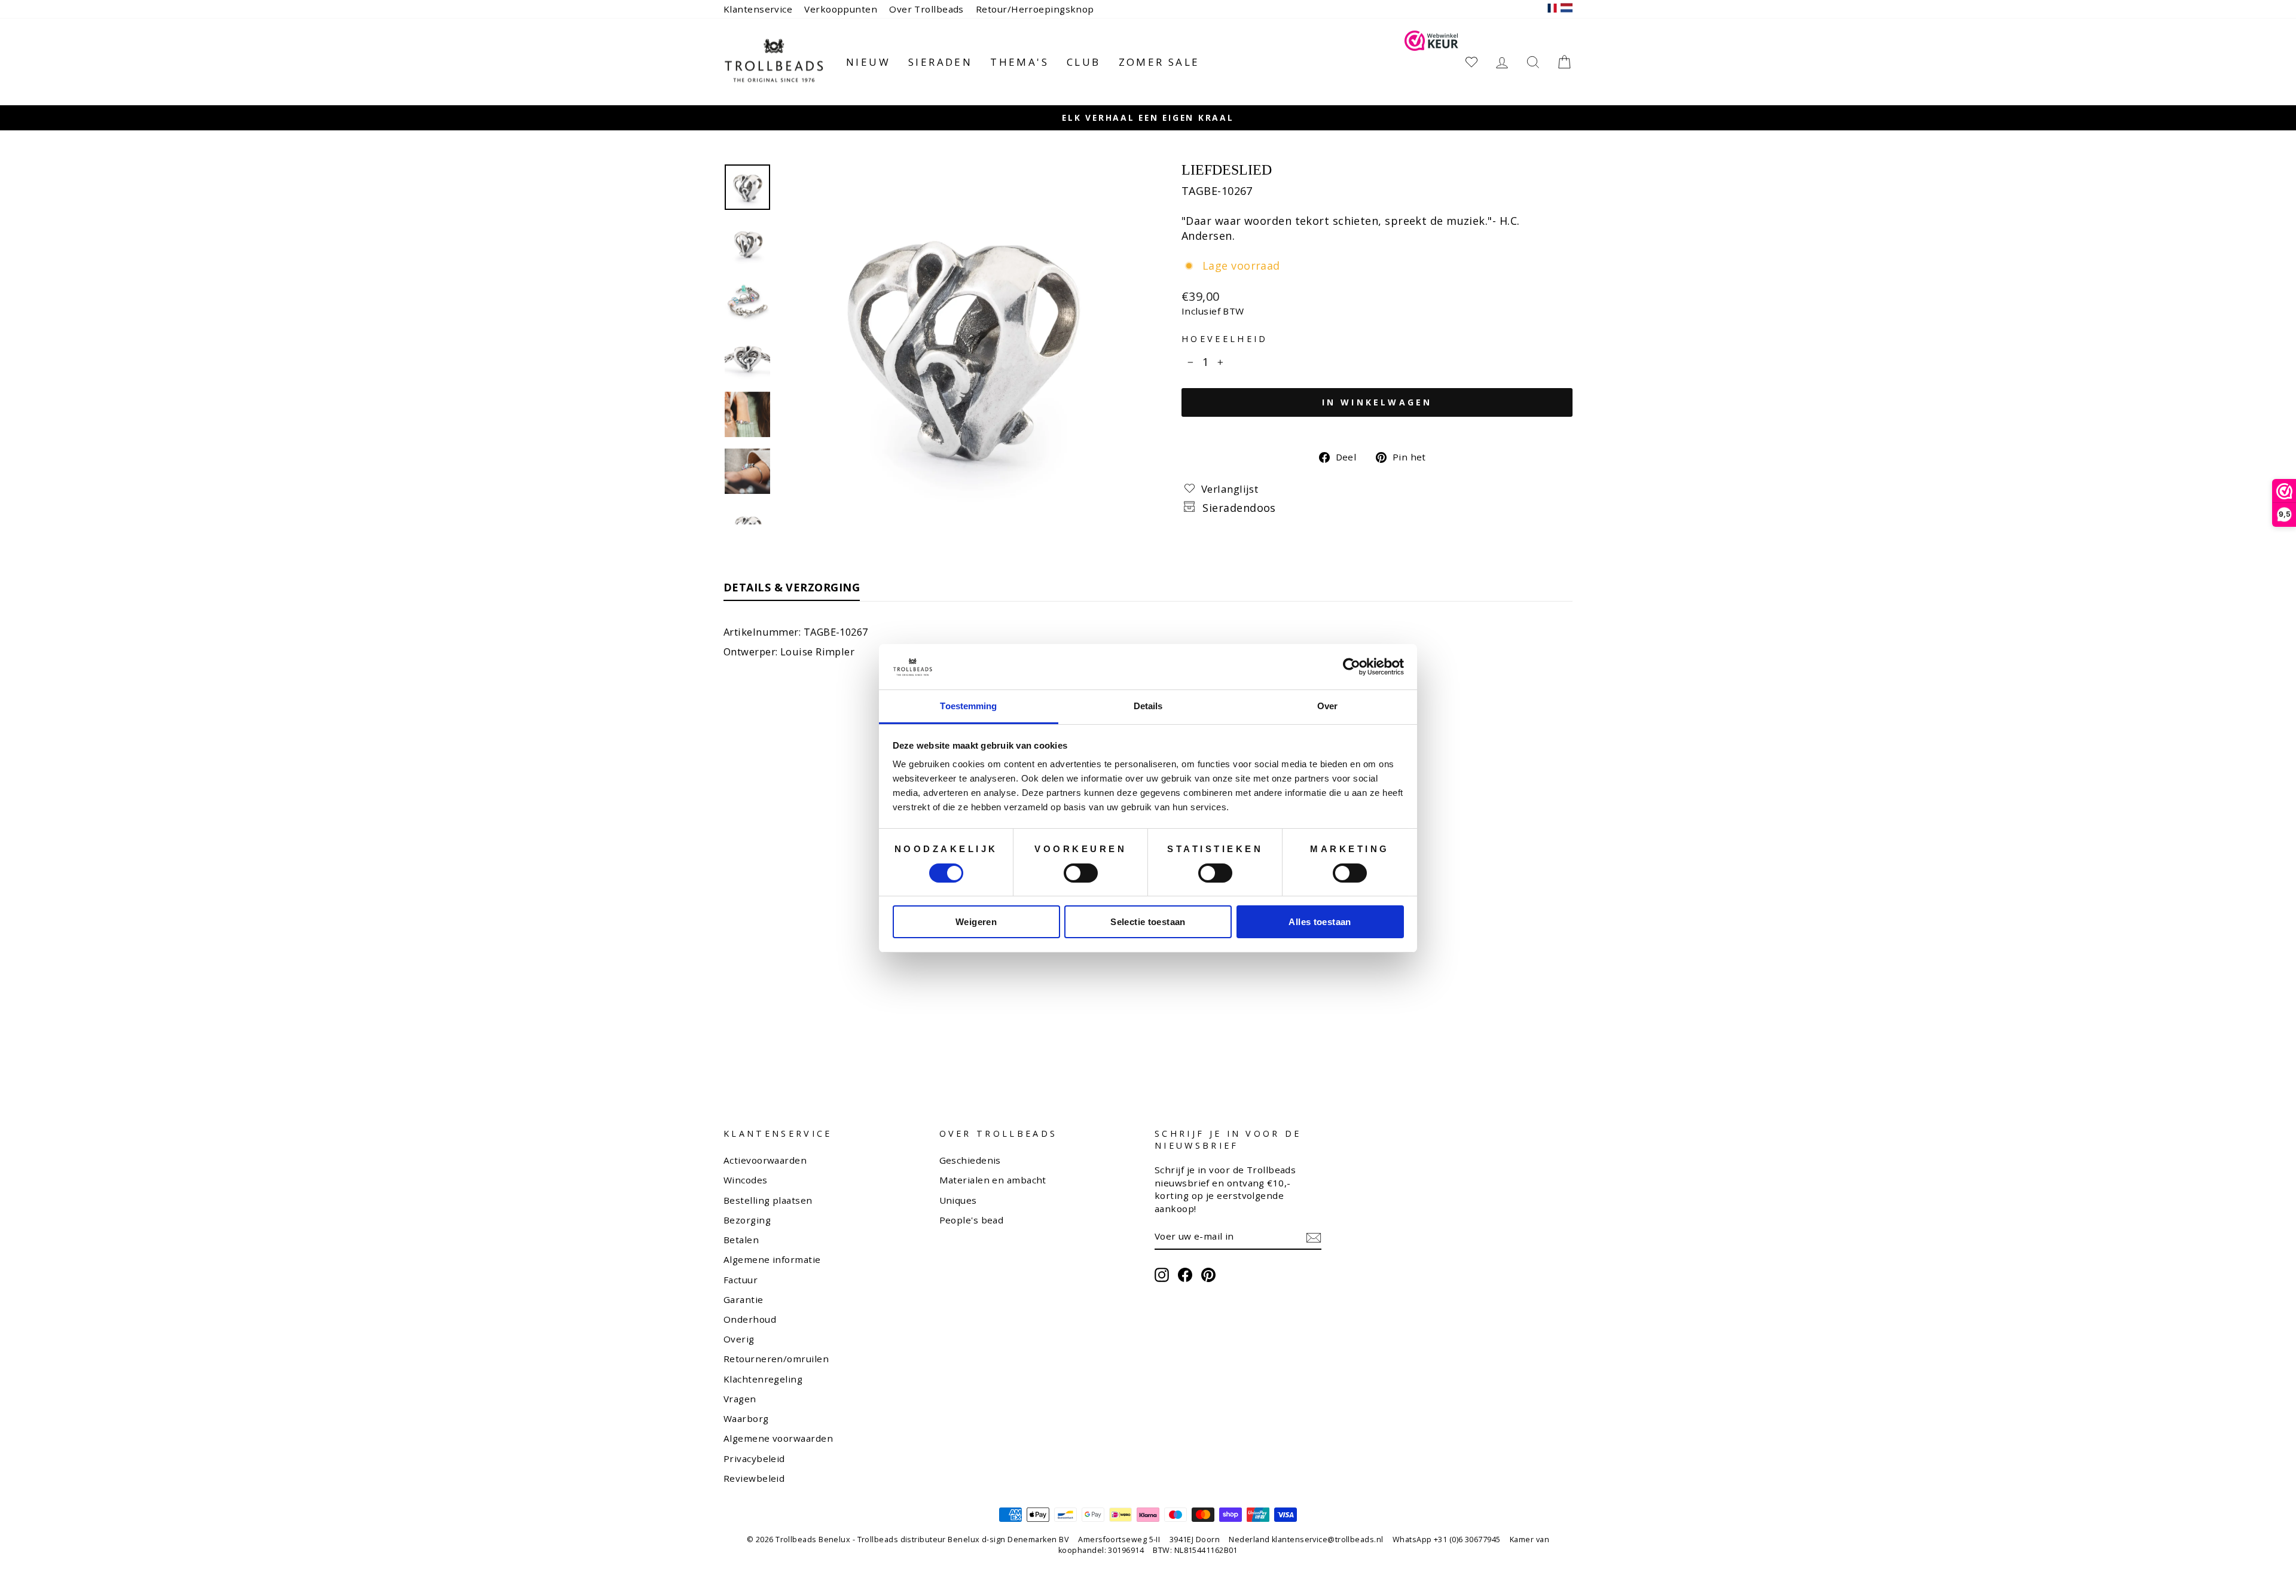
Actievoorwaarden (765, 1160)
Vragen (740, 1399)
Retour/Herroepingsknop (1035, 9)
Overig (739, 1339)
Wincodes (746, 1180)
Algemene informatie (772, 1259)
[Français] (1552, 9)
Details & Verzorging (792, 587)
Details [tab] (1148, 706)
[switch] (1081, 873)
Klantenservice (758, 9)
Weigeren (976, 922)
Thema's (1019, 62)
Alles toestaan (1320, 922)
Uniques (958, 1200)
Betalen (741, 1240)
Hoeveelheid (1225, 339)
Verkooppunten (841, 9)
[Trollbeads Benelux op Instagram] (1162, 1275)
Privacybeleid (754, 1458)
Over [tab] (1327, 706)
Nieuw (868, 62)
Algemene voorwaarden (778, 1438)
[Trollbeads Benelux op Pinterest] (1208, 1275)
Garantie (744, 1299)
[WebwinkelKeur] (1431, 62)
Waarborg (746, 1418)
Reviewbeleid (754, 1478)
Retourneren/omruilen (776, 1359)
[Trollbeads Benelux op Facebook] (1185, 1275)
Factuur (741, 1280)
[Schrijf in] (1314, 1237)
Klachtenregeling (763, 1379)
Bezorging (747, 1220)
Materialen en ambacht (993, 1180)
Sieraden (940, 62)
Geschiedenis (970, 1160)
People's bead (972, 1220)
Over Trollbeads (926, 9)
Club (1084, 62)
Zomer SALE (1159, 62)
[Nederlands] (1567, 9)
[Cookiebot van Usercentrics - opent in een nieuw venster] (1352, 667)
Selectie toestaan (1148, 922)
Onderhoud (750, 1319)
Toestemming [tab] (968, 706)
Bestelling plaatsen (768, 1200)
